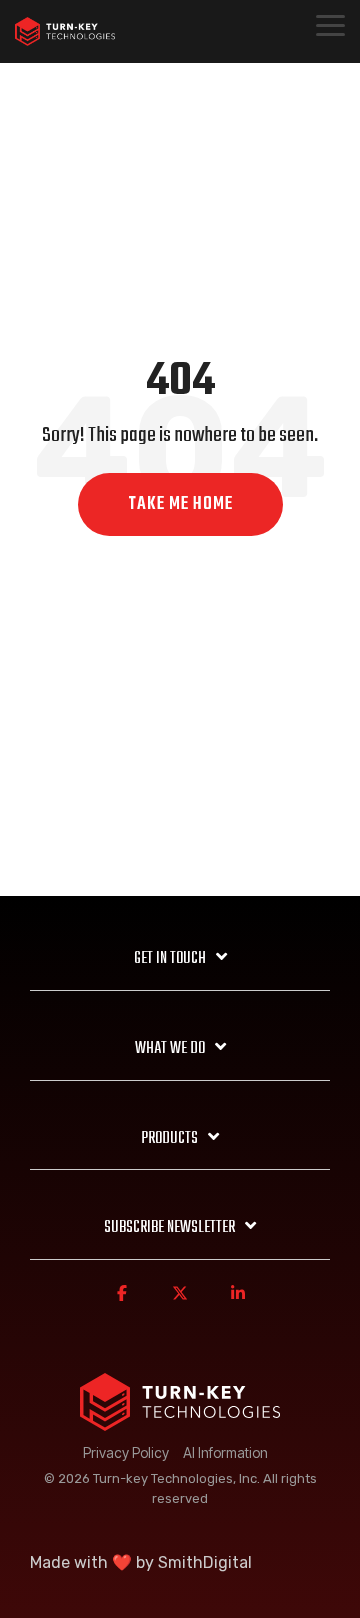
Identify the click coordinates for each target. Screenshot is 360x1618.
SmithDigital (205, 1562)
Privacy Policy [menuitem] (126, 1452)
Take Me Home (180, 504)
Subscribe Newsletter (169, 1228)
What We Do (170, 1049)
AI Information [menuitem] (225, 1452)
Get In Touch (170, 959)
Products (169, 1139)
